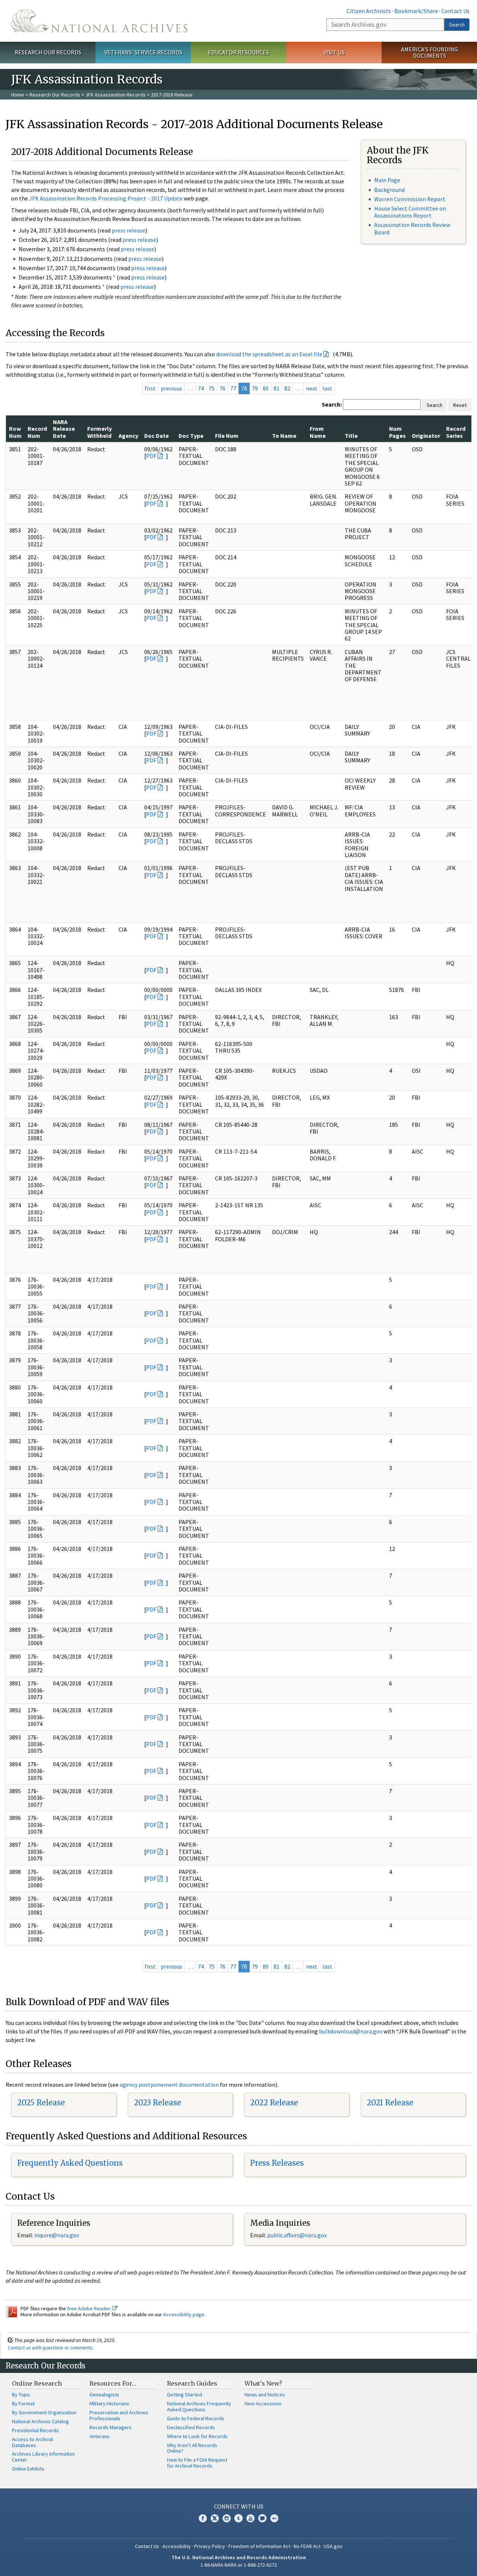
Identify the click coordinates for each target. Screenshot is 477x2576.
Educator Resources (238, 52)
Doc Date (157, 436)
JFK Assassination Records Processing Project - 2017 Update (106, 198)
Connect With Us (239, 2506)
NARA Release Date (64, 429)
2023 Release (157, 2103)
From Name (318, 432)
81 (277, 388)
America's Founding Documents (429, 52)
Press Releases (277, 2163)
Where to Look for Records (197, 2436)
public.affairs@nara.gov (297, 2235)
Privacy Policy (210, 2546)
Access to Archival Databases (32, 2442)
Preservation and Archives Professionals (119, 2415)
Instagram (227, 2518)
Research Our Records (48, 52)
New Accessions (263, 2403)
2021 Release (390, 2103)
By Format (23, 2403)
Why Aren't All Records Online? (192, 2448)
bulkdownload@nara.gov (351, 2031)
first (150, 388)
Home (18, 95)
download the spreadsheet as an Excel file (269, 354)
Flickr (274, 2518)
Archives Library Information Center (43, 2457)
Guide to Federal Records (196, 2418)
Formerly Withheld (99, 432)
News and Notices (265, 2395)
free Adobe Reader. (90, 2308)
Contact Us (455, 11)
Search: (332, 404)
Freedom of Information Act (259, 2546)
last (327, 388)
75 (212, 388)
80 (266, 388)
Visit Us (334, 52)
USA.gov (333, 2546)
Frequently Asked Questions (70, 2163)
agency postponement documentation (169, 2084)
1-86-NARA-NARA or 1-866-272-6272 (239, 2565)
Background (389, 190)
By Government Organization (44, 2412)
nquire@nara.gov (57, 2235)
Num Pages (397, 432)
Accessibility (177, 2546)
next (312, 388)
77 (233, 388)
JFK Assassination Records (116, 95)
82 (287, 388)
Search (457, 25)
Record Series (456, 432)
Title (351, 436)
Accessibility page (184, 2314)
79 (255, 388)
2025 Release (41, 2103)
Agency (128, 436)
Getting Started (184, 2395)
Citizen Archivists (369, 11)
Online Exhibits (28, 2469)
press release (129, 230)
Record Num (37, 432)
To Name (284, 436)
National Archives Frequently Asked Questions (199, 2406)
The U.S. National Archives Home (99, 21)
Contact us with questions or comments (50, 2348)
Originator (426, 436)
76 (222, 388)
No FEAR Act (307, 2546)
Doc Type (191, 436)
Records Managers (110, 2427)
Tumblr (238, 2518)
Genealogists (104, 2395)
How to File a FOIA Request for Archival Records (197, 2463)
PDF (151, 456)
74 (201, 388)
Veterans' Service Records (143, 52)
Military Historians (109, 2403)
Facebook (203, 2518)
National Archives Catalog (40, 2421)
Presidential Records (35, 2430)
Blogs (262, 2518)
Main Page (387, 180)
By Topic (21, 2395)
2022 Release (274, 2103)
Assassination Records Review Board (412, 228)
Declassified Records (191, 2427)
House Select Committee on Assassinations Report (410, 212)
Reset (460, 405)
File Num (227, 436)
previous (171, 388)
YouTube (250, 2518)
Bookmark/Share (416, 11)
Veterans (99, 2436)
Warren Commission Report (410, 199)
